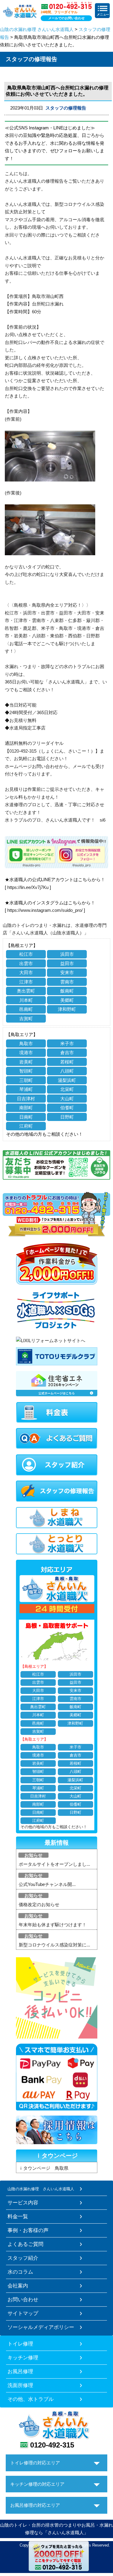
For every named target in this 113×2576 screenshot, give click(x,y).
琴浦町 (26, 1089)
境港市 (26, 1053)
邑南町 (26, 1009)
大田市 (26, 972)
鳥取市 (26, 1043)
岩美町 (26, 1062)
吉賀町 (26, 1019)
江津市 (26, 982)
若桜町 (67, 1062)
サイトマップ (23, 2313)
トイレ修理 (20, 2344)
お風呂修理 (20, 2371)
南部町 (26, 1108)
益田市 (67, 963)
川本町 (26, 1000)
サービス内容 (23, 2203)
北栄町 (67, 1089)
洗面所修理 (20, 2385)
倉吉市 (67, 1053)
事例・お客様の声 (28, 2230)
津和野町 (67, 1009)
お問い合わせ (23, 2299)
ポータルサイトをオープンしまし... (54, 1864)
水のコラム (20, 2272)
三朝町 (26, 1080)
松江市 (26, 954)
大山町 (67, 1099)
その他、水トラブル (31, 2399)
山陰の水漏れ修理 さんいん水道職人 (37, 29)
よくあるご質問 (25, 2244)
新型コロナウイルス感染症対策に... (54, 1945)
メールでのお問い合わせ (66, 18)
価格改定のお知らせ (39, 1904)
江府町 (26, 1126)
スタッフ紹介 (23, 2258)
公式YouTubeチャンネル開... (47, 1884)
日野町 (67, 1117)
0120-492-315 (52, 2445)
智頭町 (26, 1071)
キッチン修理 (23, 2358)
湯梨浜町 (67, 1080)
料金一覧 (18, 2216)
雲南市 (67, 982)
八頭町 (67, 1071)
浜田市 (67, 954)
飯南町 (67, 991)
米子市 (67, 1043)
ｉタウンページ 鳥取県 (44, 2168)
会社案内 (18, 2286)
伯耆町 (67, 1108)
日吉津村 (26, 1099)
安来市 (67, 972)
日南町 (26, 1117)
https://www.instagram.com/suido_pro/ (45, 910)
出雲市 (26, 963)
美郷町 (67, 1000)
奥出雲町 (26, 991)
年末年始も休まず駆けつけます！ (53, 1925)
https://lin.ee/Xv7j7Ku (28, 887)
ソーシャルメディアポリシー (41, 2327)
